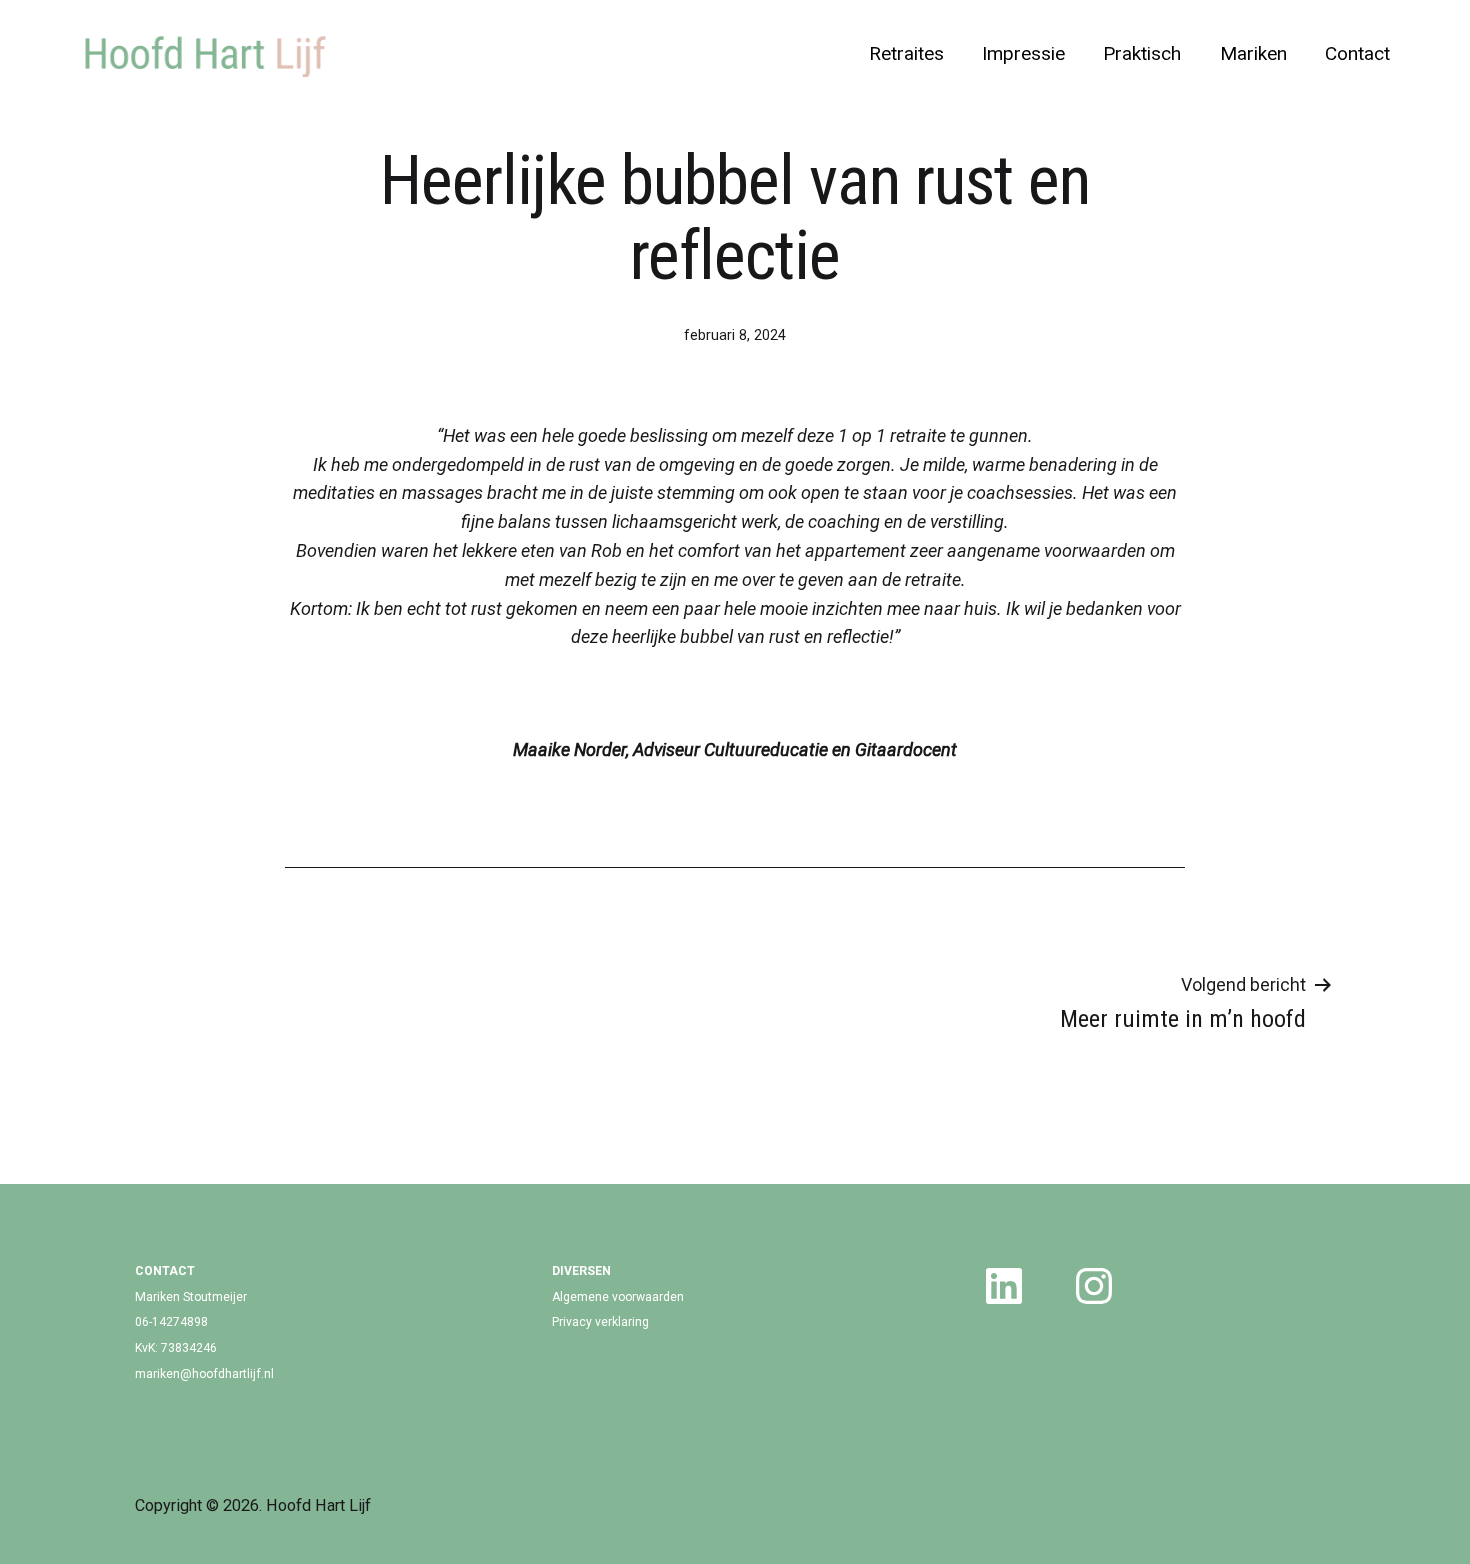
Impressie (1023, 53)
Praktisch (1142, 53)
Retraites (906, 53)
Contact (1357, 53)
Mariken (1253, 53)
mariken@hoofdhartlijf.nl (204, 1374)
